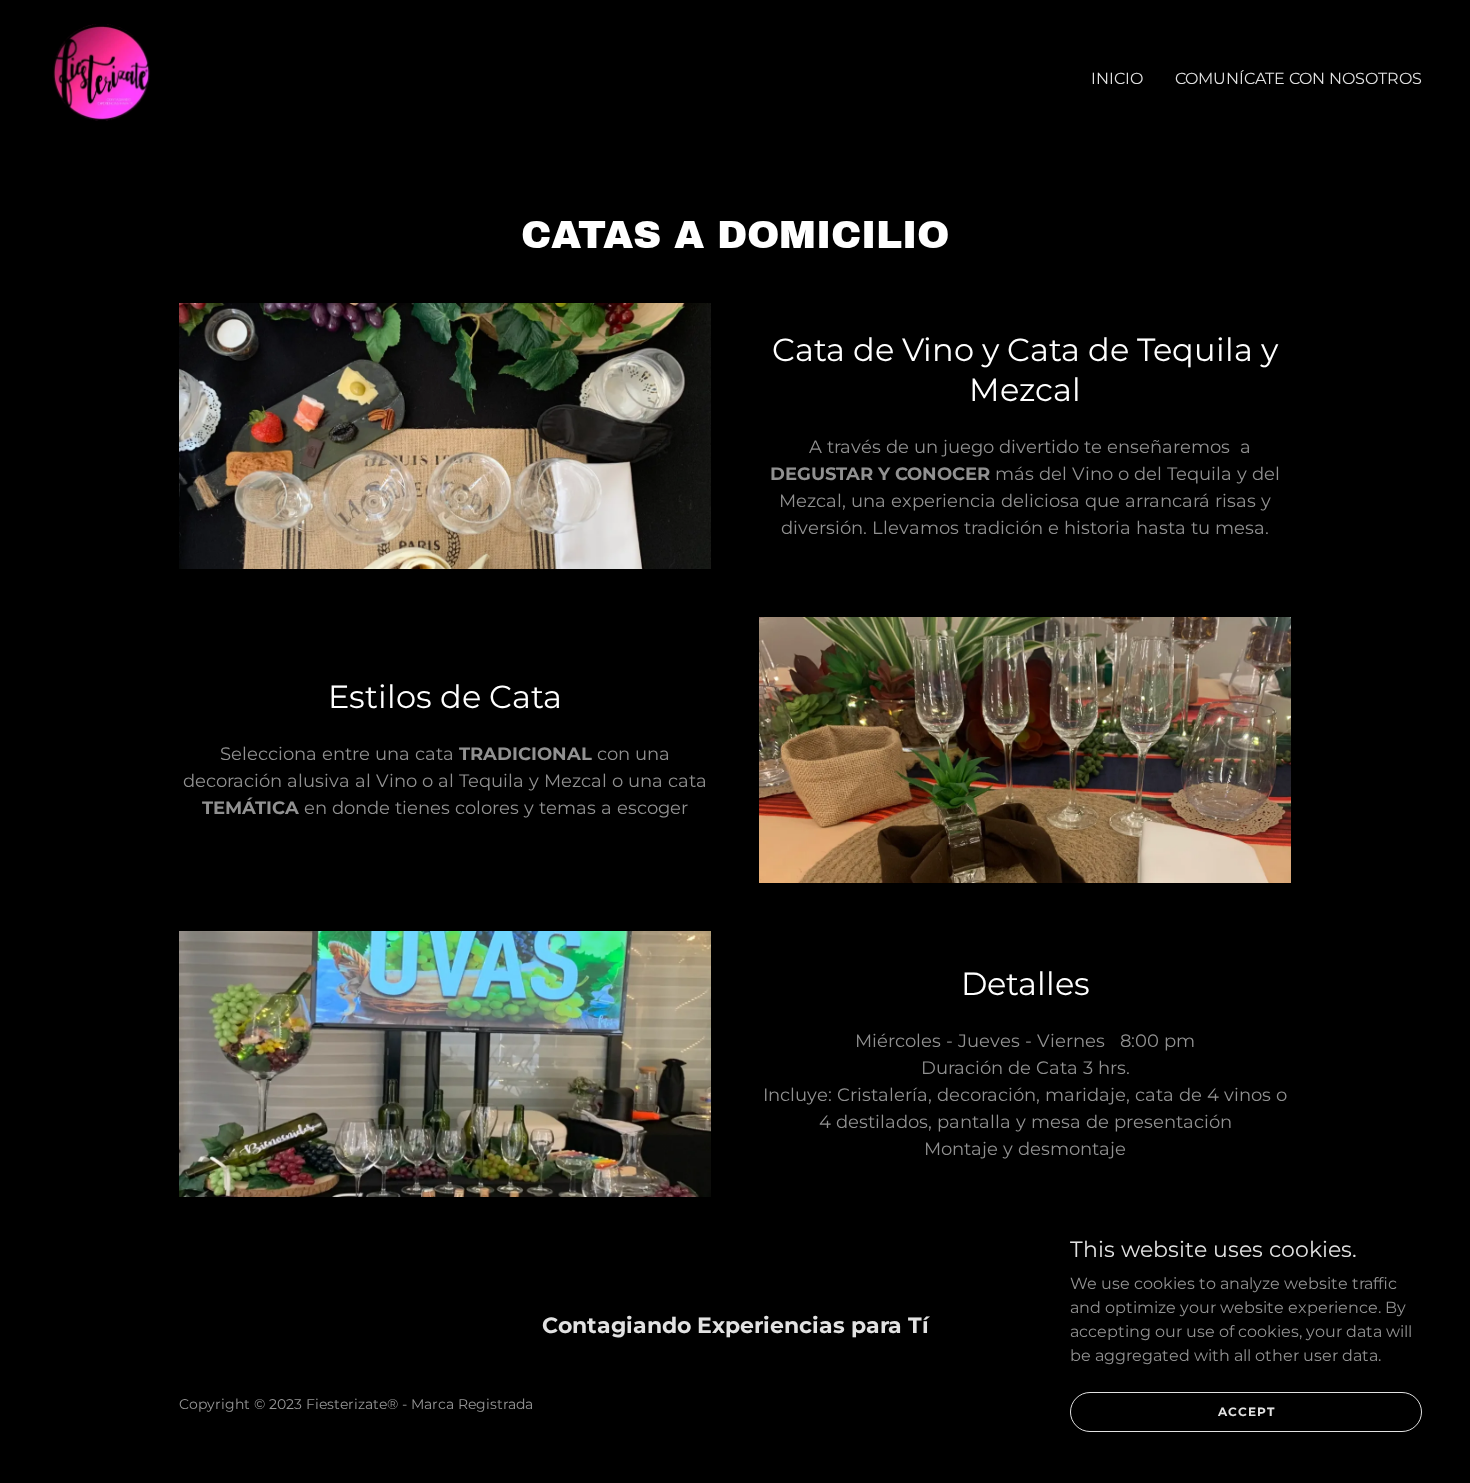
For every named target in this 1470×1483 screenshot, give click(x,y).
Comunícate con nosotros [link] (1298, 78)
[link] (101, 74)
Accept (1246, 1411)
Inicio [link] (1117, 78)
